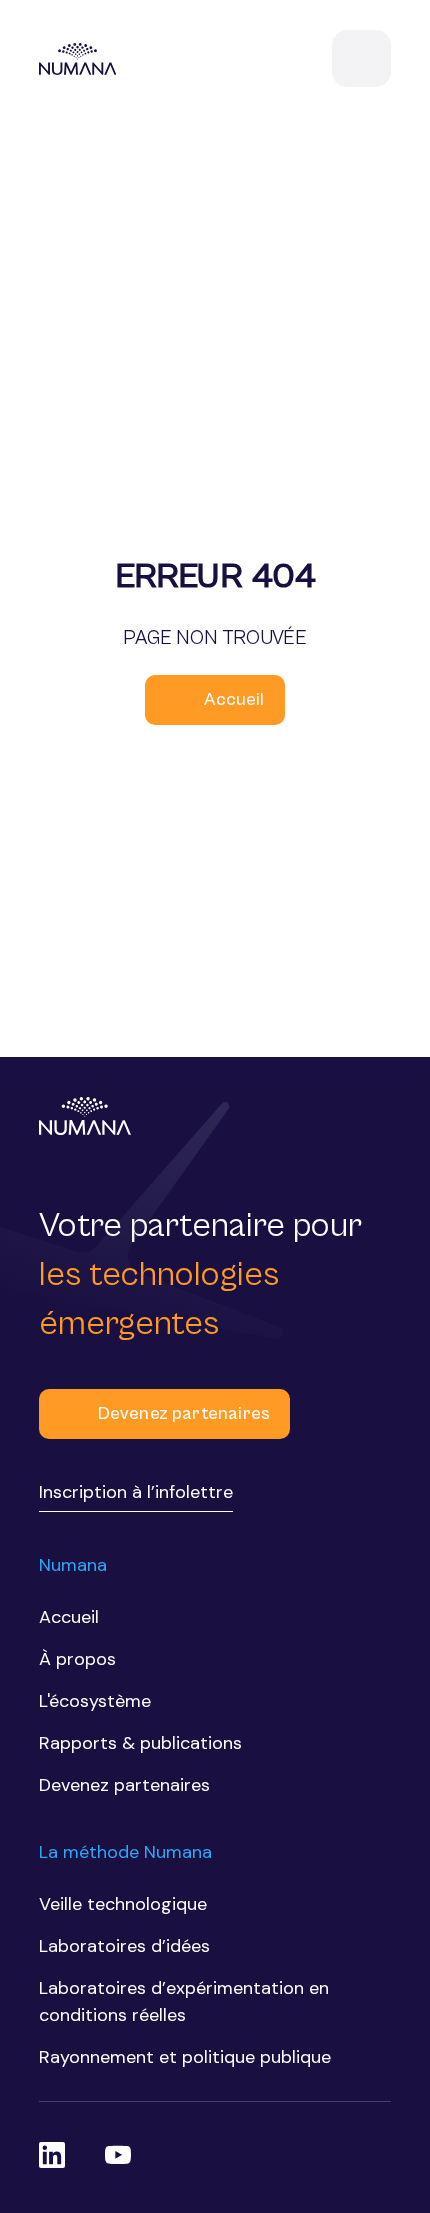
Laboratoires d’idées (124, 1946)
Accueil (234, 699)
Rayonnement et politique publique (185, 2057)
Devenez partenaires (184, 1413)
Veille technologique (123, 1904)
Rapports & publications (140, 1743)
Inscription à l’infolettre (136, 1492)
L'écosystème (95, 1701)
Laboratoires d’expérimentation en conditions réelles (184, 2001)
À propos (77, 1659)
